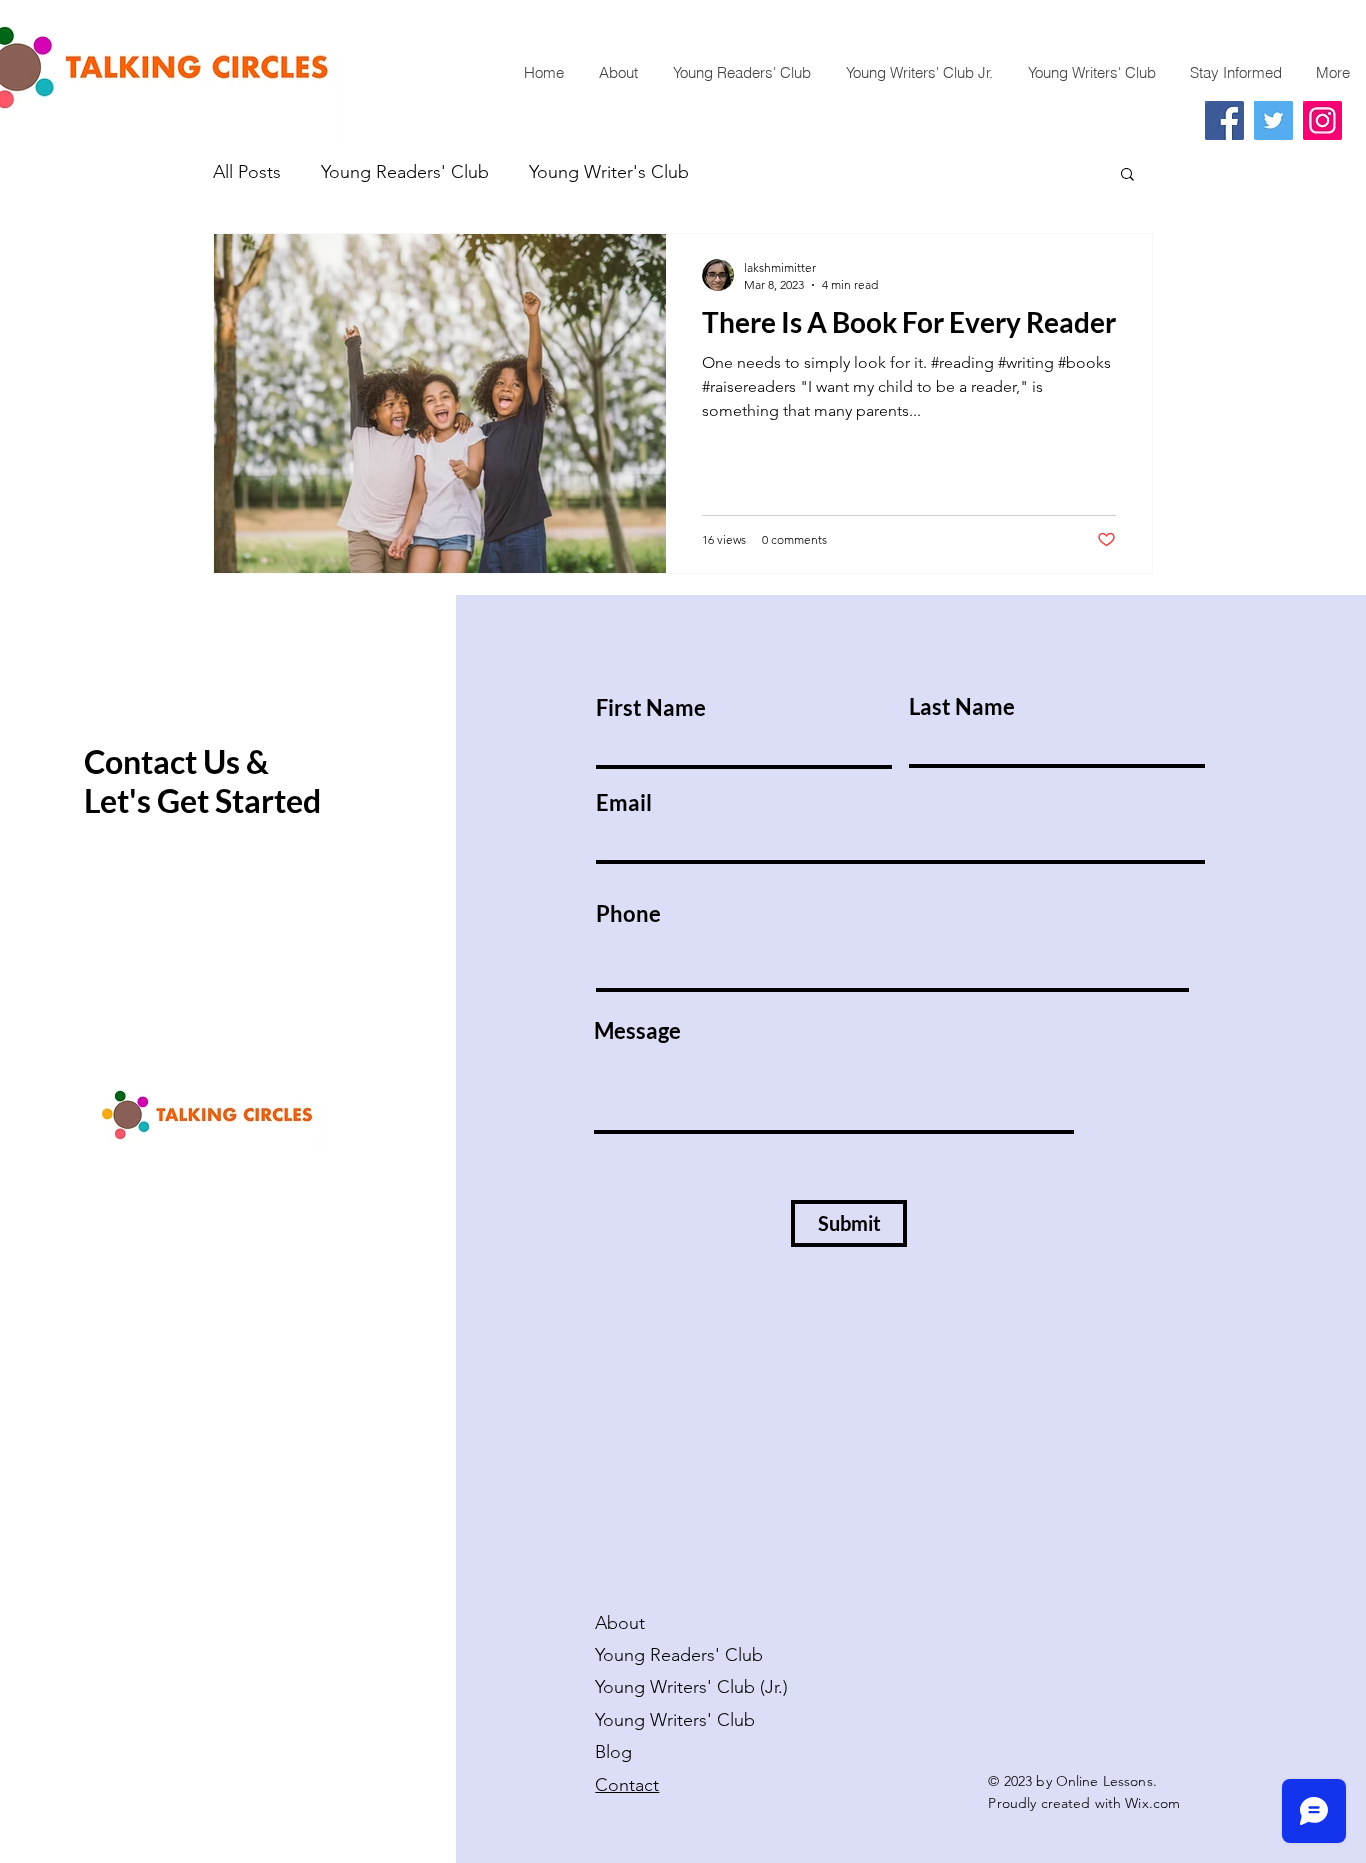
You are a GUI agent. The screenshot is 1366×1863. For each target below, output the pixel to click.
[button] (1127, 175)
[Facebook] (1224, 120)
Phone (628, 914)
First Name (651, 708)
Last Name (962, 707)
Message (637, 1031)
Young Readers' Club (405, 172)
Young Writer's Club (609, 172)
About (620, 1623)
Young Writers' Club (677, 1720)
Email (624, 803)
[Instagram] (1322, 120)
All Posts (247, 172)
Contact (627, 1785)
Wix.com (1152, 1803)
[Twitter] (1273, 120)
